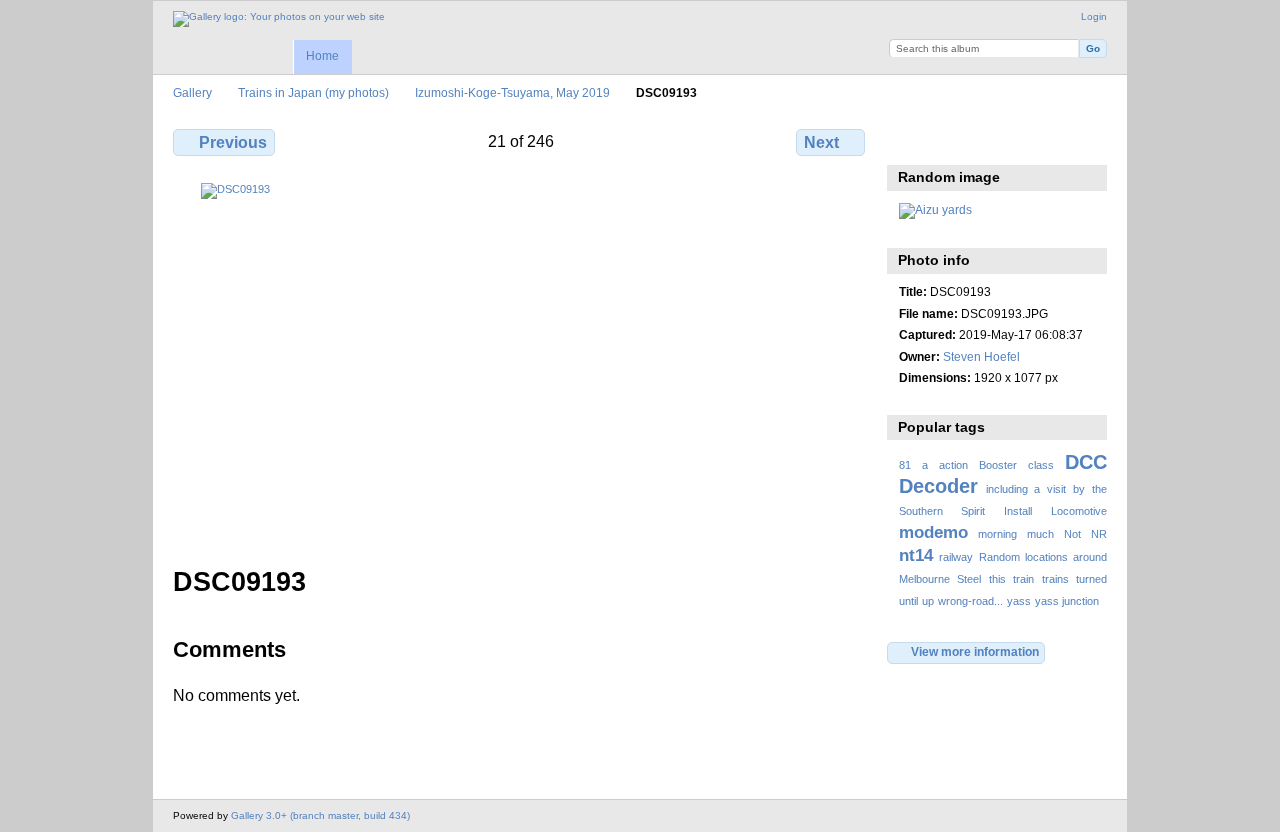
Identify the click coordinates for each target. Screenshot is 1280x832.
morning (997, 534)
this (997, 579)
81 (905, 465)
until (908, 601)
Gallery (192, 92)
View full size (909, 140)
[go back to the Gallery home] (279, 19)
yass (1019, 601)
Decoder (938, 486)
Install (1018, 511)
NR (1099, 534)
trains (1055, 579)
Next (821, 142)
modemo (933, 532)
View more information (975, 651)
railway (956, 557)
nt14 (916, 555)
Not (1072, 534)
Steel (969, 579)
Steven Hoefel (981, 356)
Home (322, 56)
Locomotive (1079, 511)
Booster (998, 465)
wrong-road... (970, 601)
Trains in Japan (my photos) (313, 92)
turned (1091, 579)
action (953, 465)
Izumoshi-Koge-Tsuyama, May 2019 (512, 92)
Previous (233, 142)
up (928, 601)
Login (1094, 16)
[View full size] (521, 362)
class (1041, 465)
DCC (1086, 462)
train (1023, 579)
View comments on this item (952, 140)
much (1040, 534)
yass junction (1067, 601)
